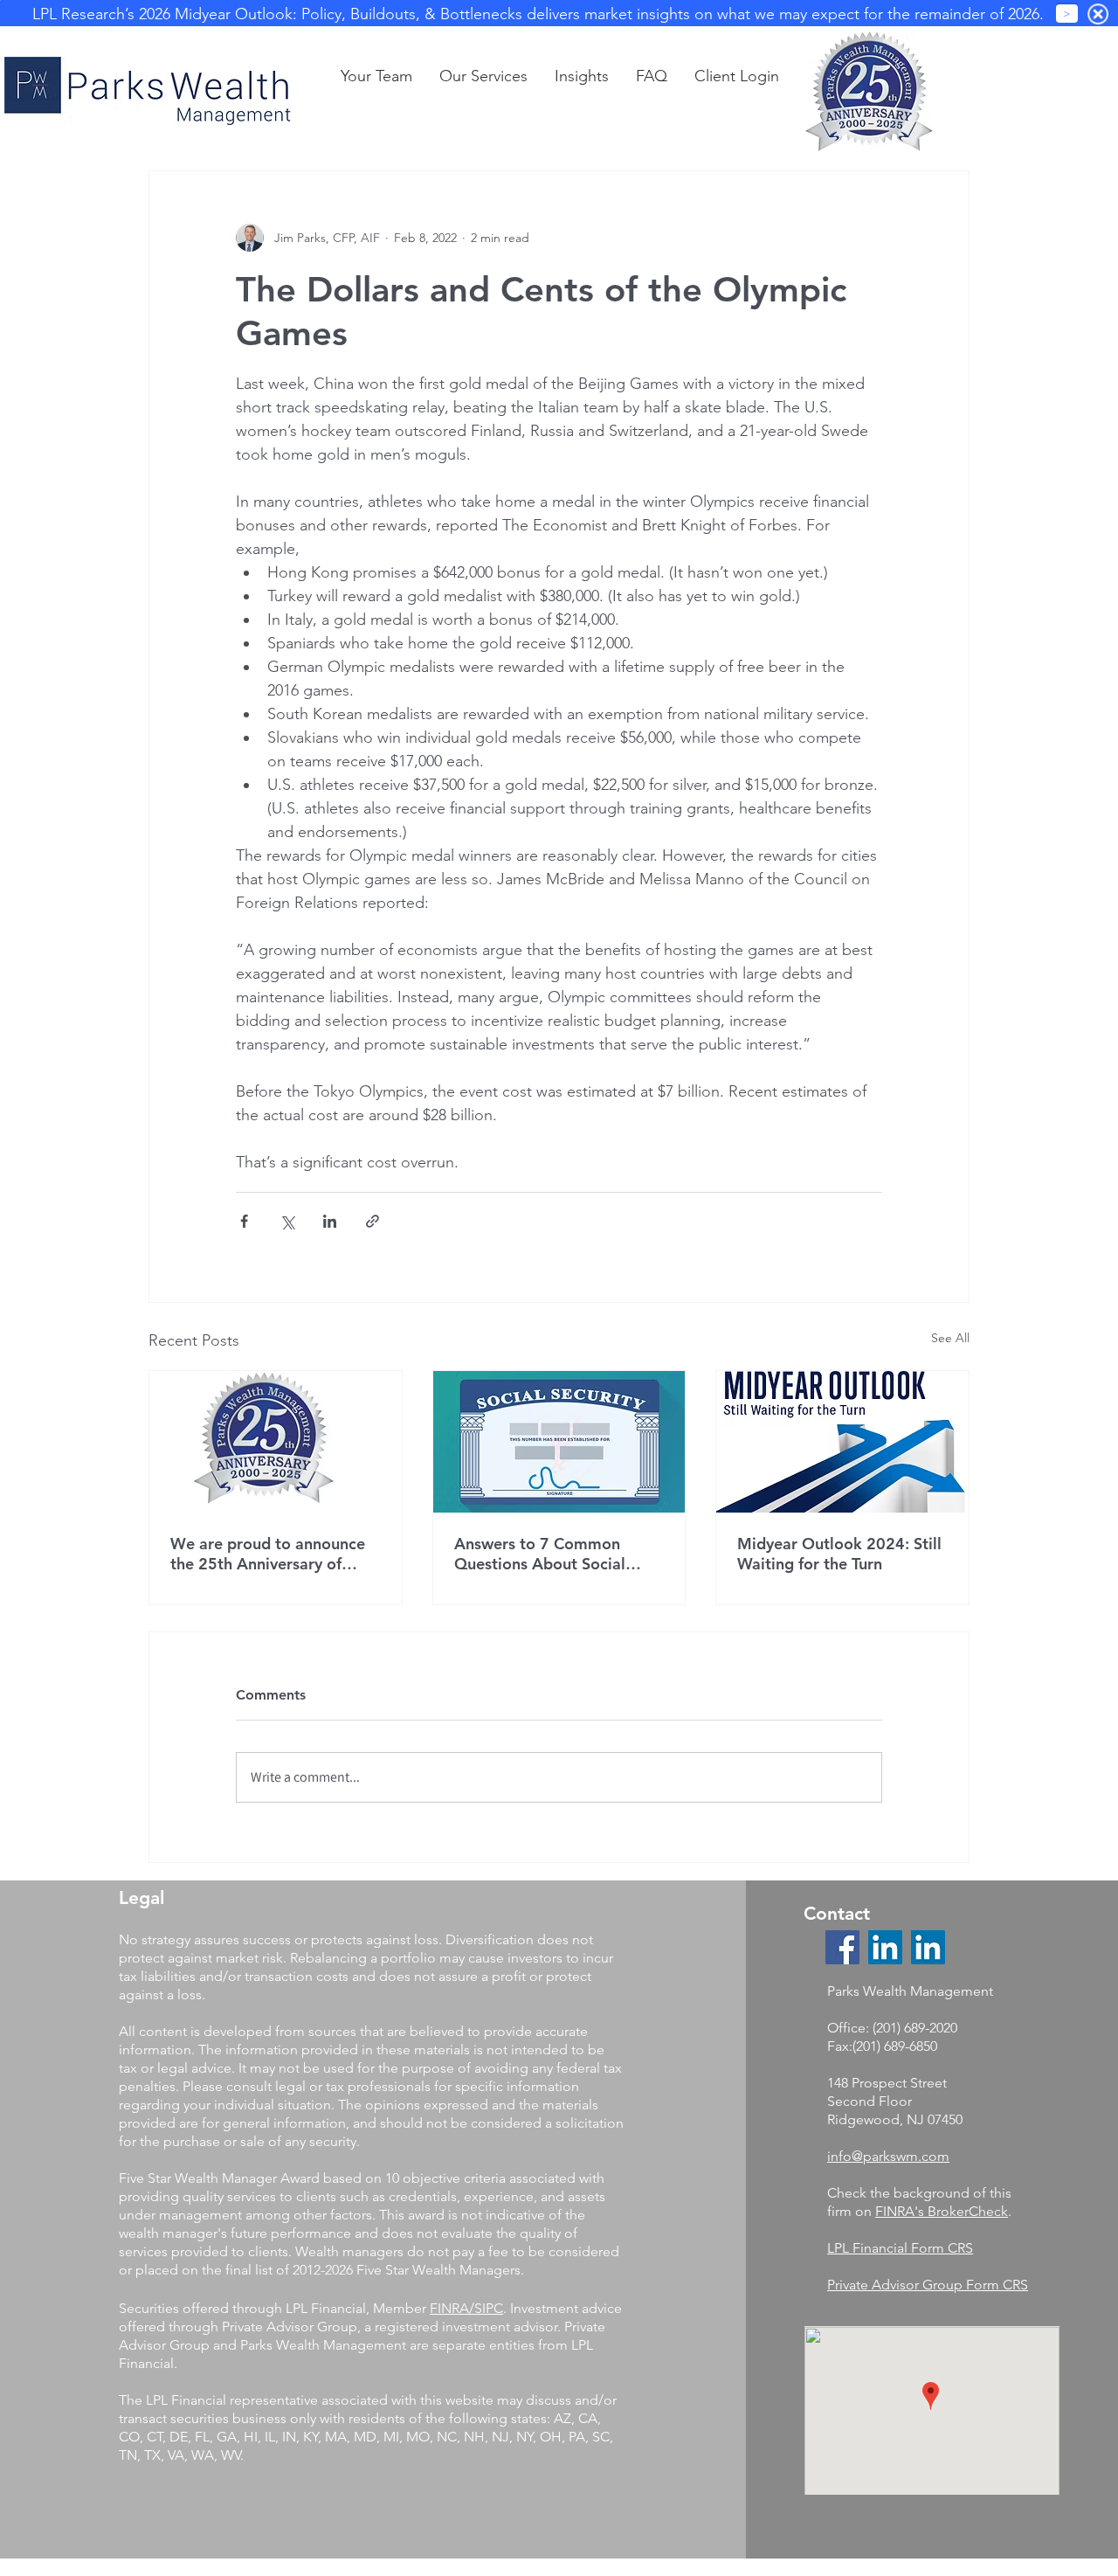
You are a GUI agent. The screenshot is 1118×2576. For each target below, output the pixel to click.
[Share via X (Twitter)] (287, 1221)
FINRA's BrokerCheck (942, 2211)
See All (950, 1338)
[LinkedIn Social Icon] (885, 1947)
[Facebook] (842, 1947)
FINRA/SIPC (466, 2308)
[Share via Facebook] (244, 1221)
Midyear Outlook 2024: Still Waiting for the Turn (839, 1554)
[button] (581, 76)
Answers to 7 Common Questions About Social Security (540, 1554)
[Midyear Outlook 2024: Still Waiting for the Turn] (842, 1442)
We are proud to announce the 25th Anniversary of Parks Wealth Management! (272, 1554)
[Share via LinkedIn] (330, 1221)
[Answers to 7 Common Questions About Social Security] (559, 1442)
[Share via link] (373, 1221)
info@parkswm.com (888, 2156)
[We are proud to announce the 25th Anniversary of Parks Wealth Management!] (276, 1442)
